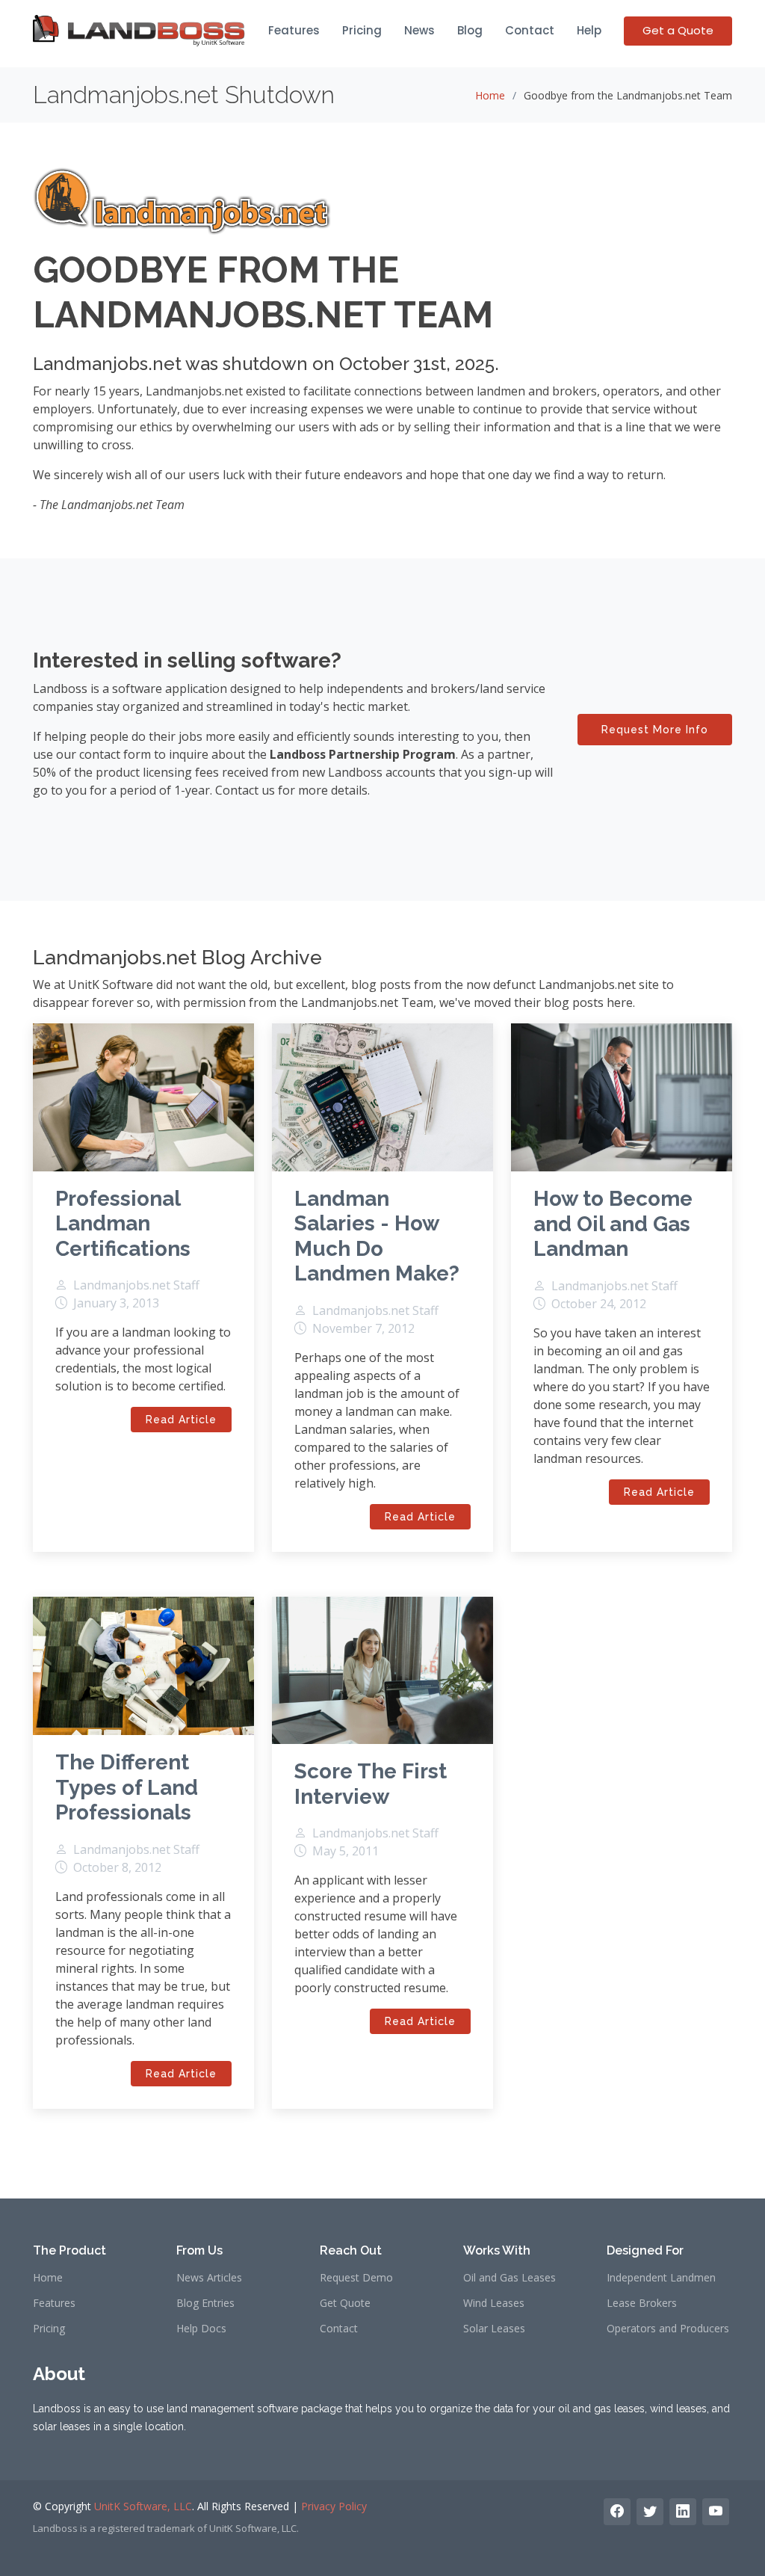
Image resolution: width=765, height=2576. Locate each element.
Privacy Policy (334, 2506)
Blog (470, 30)
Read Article (181, 1420)
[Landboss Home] (139, 31)
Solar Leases (494, 2329)
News (419, 30)
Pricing (362, 30)
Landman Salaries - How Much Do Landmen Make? (377, 1236)
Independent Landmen (661, 2278)
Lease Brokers (642, 2303)
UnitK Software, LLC (143, 2506)
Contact (530, 30)
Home (490, 95)
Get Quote (345, 2303)
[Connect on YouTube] (716, 2512)
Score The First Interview (371, 1784)
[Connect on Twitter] (650, 2512)
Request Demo (356, 2278)
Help (589, 30)
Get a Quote (678, 30)
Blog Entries (205, 2303)
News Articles (209, 2278)
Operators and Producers (668, 2329)
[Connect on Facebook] (617, 2512)
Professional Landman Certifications (123, 1224)
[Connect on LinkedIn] (683, 2512)
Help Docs (201, 2329)
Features (294, 30)
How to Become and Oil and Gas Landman (613, 1224)
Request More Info (655, 730)
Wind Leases (494, 2303)
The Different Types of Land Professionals (127, 1787)
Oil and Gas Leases (510, 2278)
